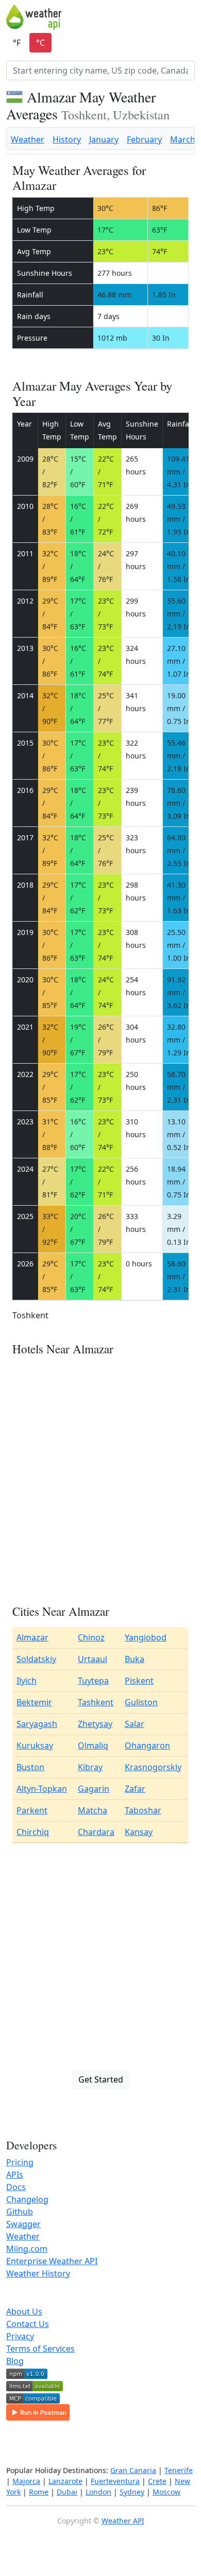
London (98, 2492)
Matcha (93, 1810)
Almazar (32, 1637)
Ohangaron (147, 1745)
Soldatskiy (36, 1659)
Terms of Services (40, 2349)
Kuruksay (35, 1745)
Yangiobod (146, 1637)
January (104, 139)
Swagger (23, 2224)
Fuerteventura (115, 2481)
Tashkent (96, 1702)
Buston (30, 1767)
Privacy (20, 2336)
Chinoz (91, 1637)
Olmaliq (93, 1745)
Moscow (166, 2492)
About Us (24, 2312)
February (144, 139)
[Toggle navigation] (188, 17)
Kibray (90, 1767)
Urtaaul (93, 1659)
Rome (39, 2492)
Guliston (141, 1702)
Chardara (96, 1832)
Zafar (135, 1789)
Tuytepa (93, 1681)
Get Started (101, 2079)
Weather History (38, 2273)
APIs (15, 2175)
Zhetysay (95, 1724)
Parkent (32, 1810)
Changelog (27, 2199)
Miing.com (27, 2249)
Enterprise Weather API (52, 2261)
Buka (135, 1659)
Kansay (139, 1832)
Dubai (67, 2492)
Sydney (132, 2492)
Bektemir (34, 1702)
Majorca (26, 2481)
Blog (15, 2361)
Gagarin (94, 1789)
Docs (16, 2187)
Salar (135, 1724)
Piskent (139, 1681)
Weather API (123, 2521)
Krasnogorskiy (153, 1767)
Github (20, 2212)
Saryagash (37, 1724)
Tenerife (179, 2470)
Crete (157, 2481)
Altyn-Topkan (42, 1789)
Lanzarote (65, 2481)
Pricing (20, 2162)
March (183, 139)
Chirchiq (33, 1832)
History (67, 139)
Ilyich (27, 1681)
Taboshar (143, 1810)
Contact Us (28, 2324)
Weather (28, 139)
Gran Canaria (133, 2470)
